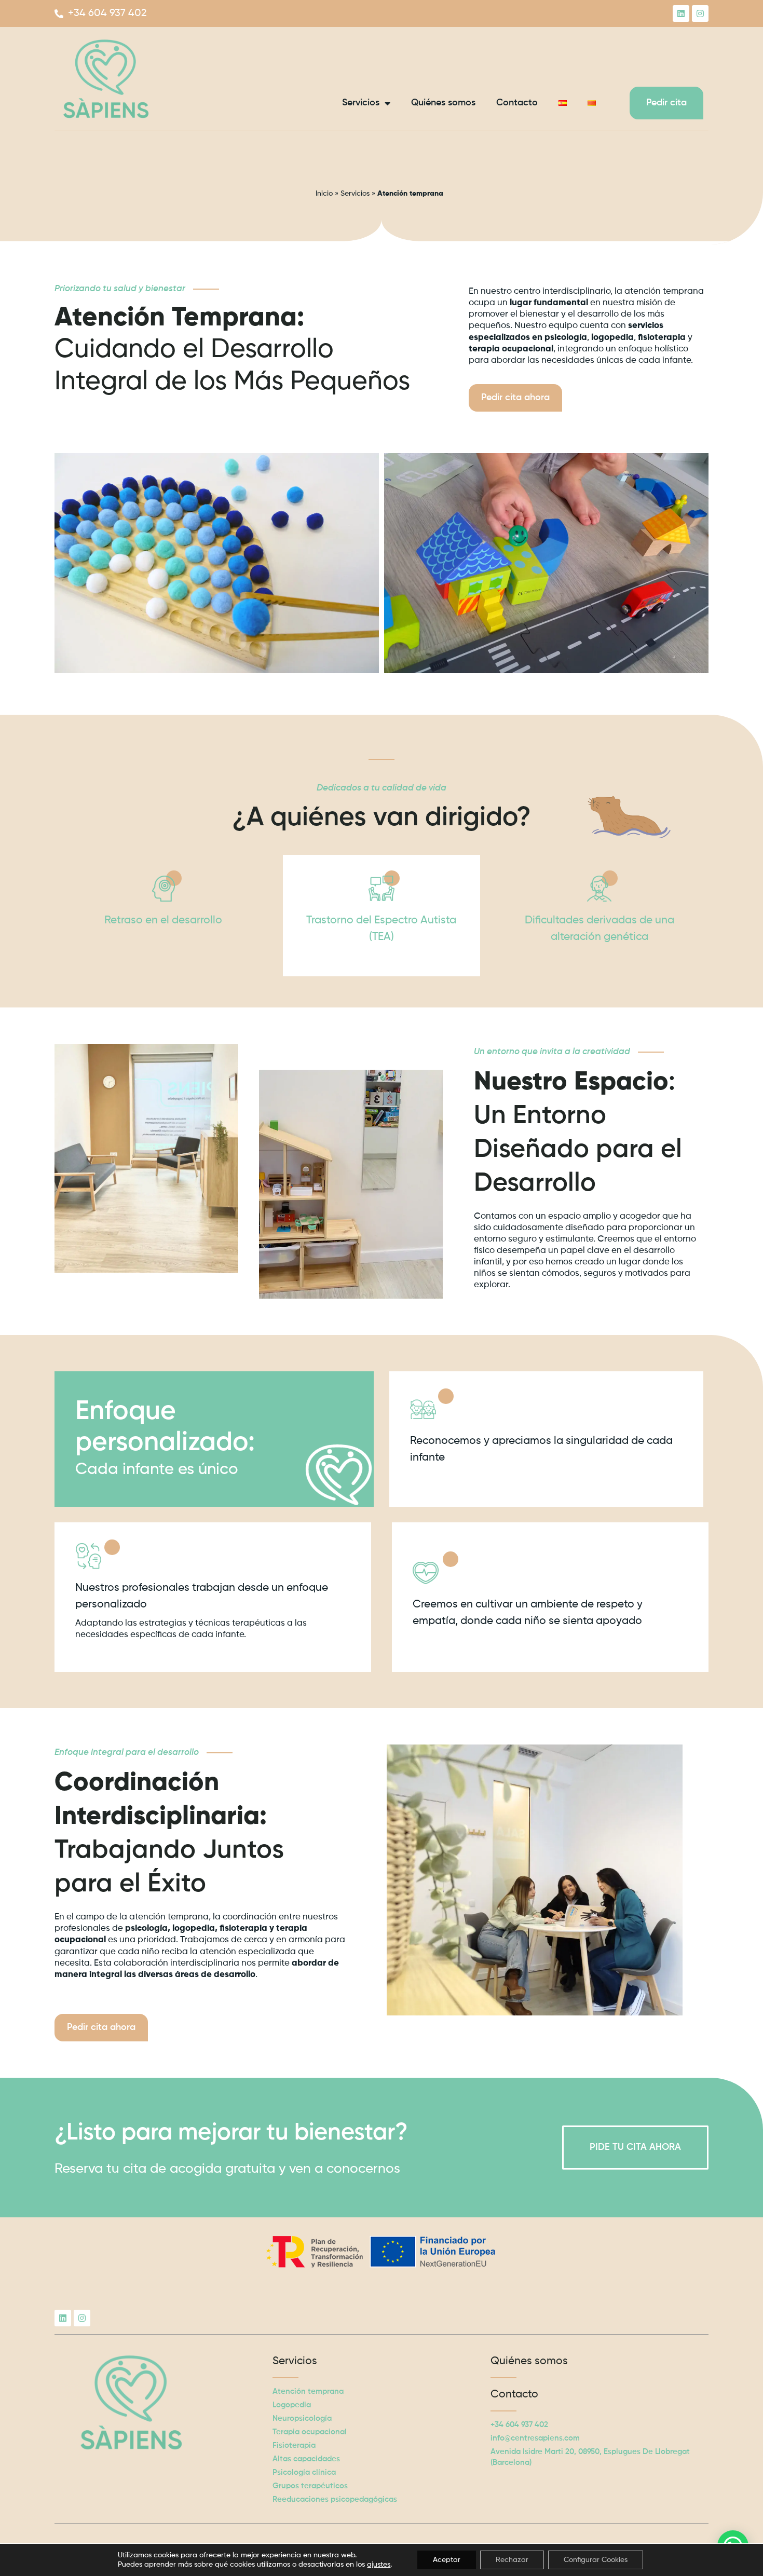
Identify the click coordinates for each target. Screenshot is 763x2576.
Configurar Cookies (596, 2560)
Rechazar (512, 2560)
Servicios (361, 103)
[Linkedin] (681, 13)
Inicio (324, 194)
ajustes (379, 2565)
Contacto (517, 103)
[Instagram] (700, 13)
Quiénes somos (443, 103)
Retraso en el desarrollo (163, 920)
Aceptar (447, 2560)
